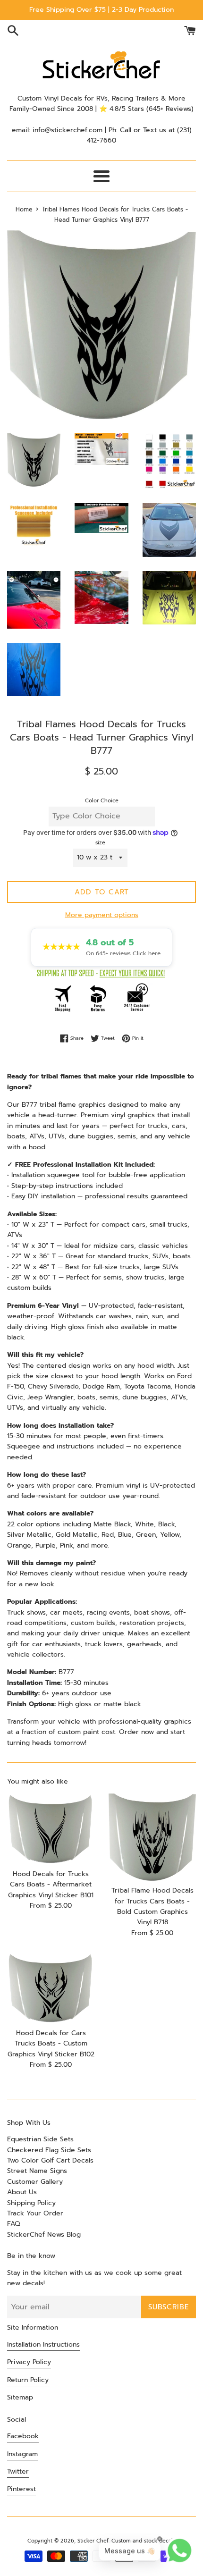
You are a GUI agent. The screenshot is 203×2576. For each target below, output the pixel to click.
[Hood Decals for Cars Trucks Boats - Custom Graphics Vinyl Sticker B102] (51, 1988)
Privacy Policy (29, 2362)
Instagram (22, 2454)
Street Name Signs (37, 2171)
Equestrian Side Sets (40, 2139)
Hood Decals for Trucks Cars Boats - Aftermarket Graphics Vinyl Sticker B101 (51, 1885)
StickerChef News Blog (44, 2235)
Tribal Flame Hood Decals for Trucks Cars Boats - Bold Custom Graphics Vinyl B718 (152, 1906)
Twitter (18, 2471)
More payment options (102, 915)
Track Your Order (35, 2213)
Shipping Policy (31, 2203)
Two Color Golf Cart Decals (50, 2160)
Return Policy (28, 2380)
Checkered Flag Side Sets (49, 2150)
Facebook (23, 2436)
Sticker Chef (93, 2541)
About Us (22, 2192)
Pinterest (21, 2489)
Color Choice (102, 801)
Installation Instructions (43, 2344)
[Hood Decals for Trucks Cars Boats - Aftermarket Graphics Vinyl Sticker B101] (51, 1829)
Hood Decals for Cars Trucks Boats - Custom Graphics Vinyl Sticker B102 (51, 2044)
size (100, 843)
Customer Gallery (35, 2182)
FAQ (13, 2224)
